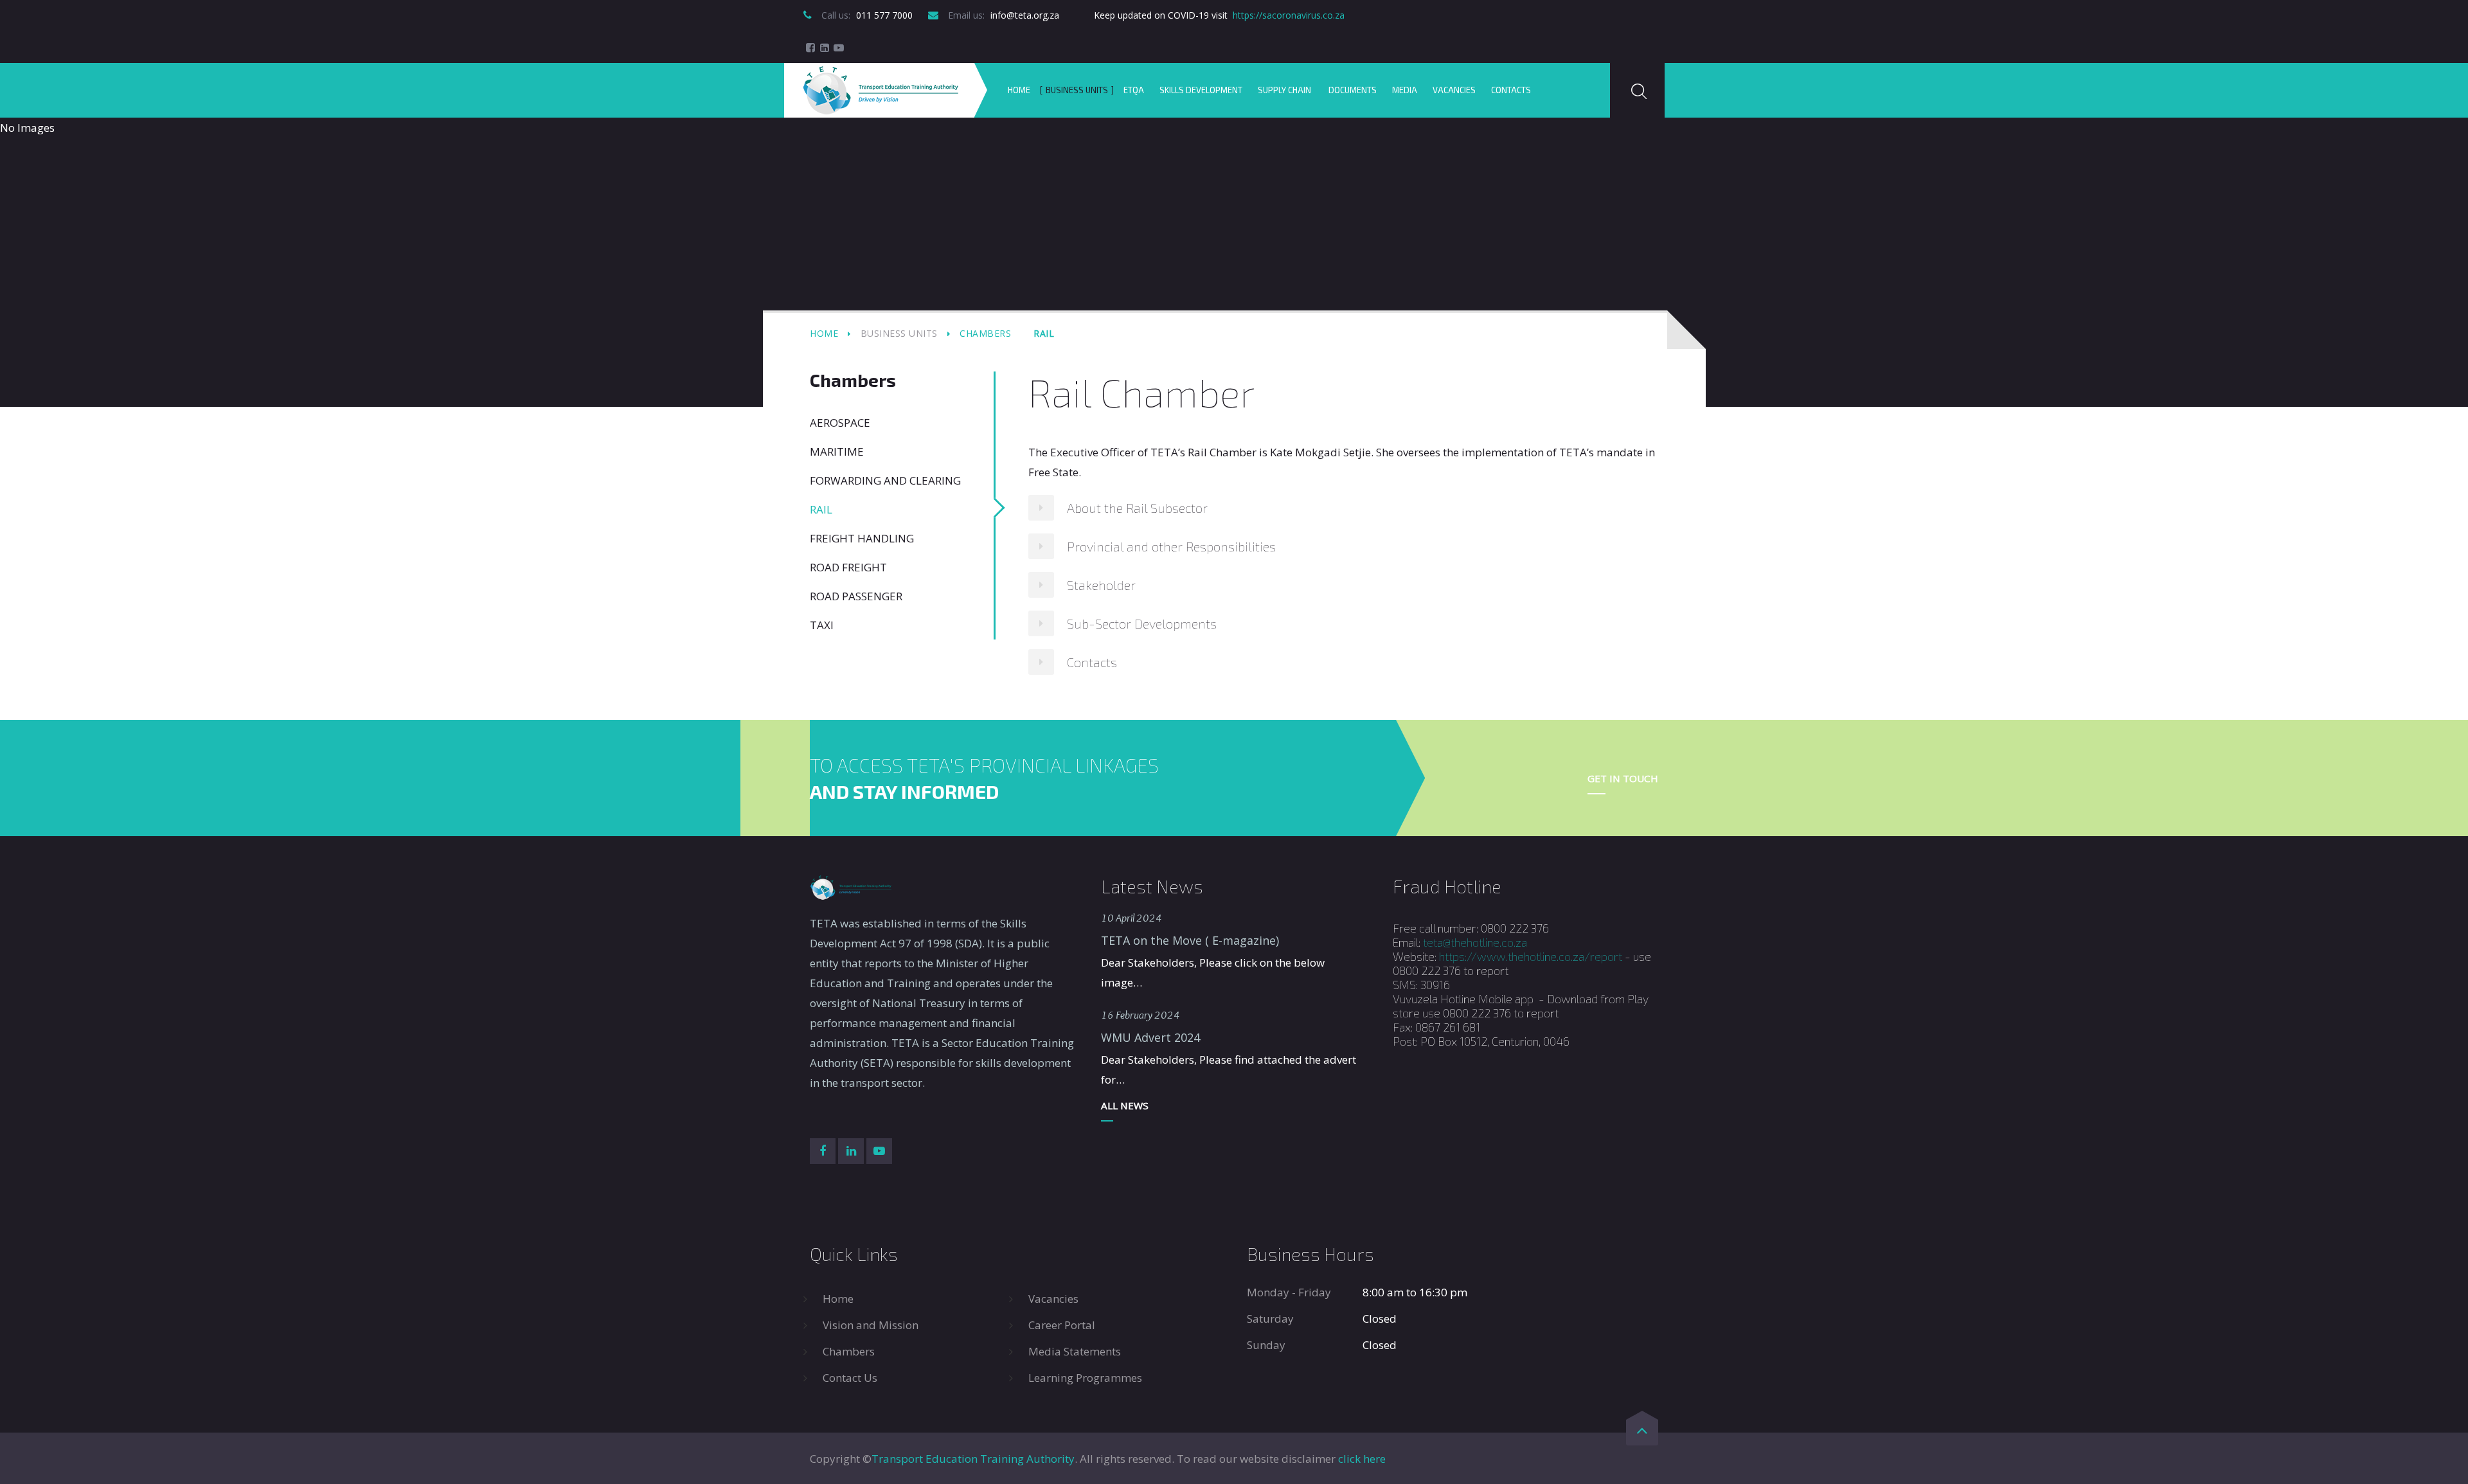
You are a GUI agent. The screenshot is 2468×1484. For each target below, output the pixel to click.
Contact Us (850, 1378)
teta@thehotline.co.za (1475, 942)
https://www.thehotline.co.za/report (1531, 956)
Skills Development (1201, 90)
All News (1125, 1105)
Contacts (1511, 90)
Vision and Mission (871, 1325)
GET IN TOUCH (1623, 778)
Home (1019, 90)
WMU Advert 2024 (1150, 1037)
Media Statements (1075, 1351)
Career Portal (1062, 1325)
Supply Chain (1285, 90)
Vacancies (1454, 90)
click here (1362, 1459)
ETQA (1134, 90)
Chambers (985, 333)
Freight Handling (862, 538)
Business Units (1077, 90)
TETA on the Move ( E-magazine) (1190, 940)
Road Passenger (856, 596)
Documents (1353, 90)
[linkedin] (825, 48)
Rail (821, 509)
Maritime (837, 451)
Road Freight (848, 567)
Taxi (822, 625)
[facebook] (810, 48)
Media (1405, 90)
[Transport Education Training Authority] (881, 90)
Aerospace (840, 423)
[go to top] (1642, 1433)
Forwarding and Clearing (885, 480)
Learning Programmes (1085, 1378)
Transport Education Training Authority (973, 1459)
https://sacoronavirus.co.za (1289, 15)
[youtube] (839, 48)
